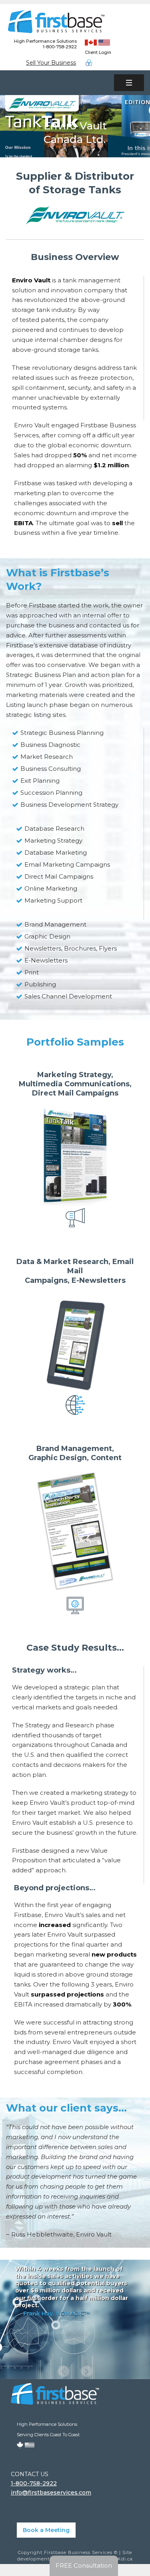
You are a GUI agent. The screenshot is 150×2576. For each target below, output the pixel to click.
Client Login (98, 52)
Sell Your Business (51, 63)
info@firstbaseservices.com (51, 2493)
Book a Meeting (46, 2530)
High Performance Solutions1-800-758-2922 (45, 44)
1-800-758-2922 (34, 2483)
